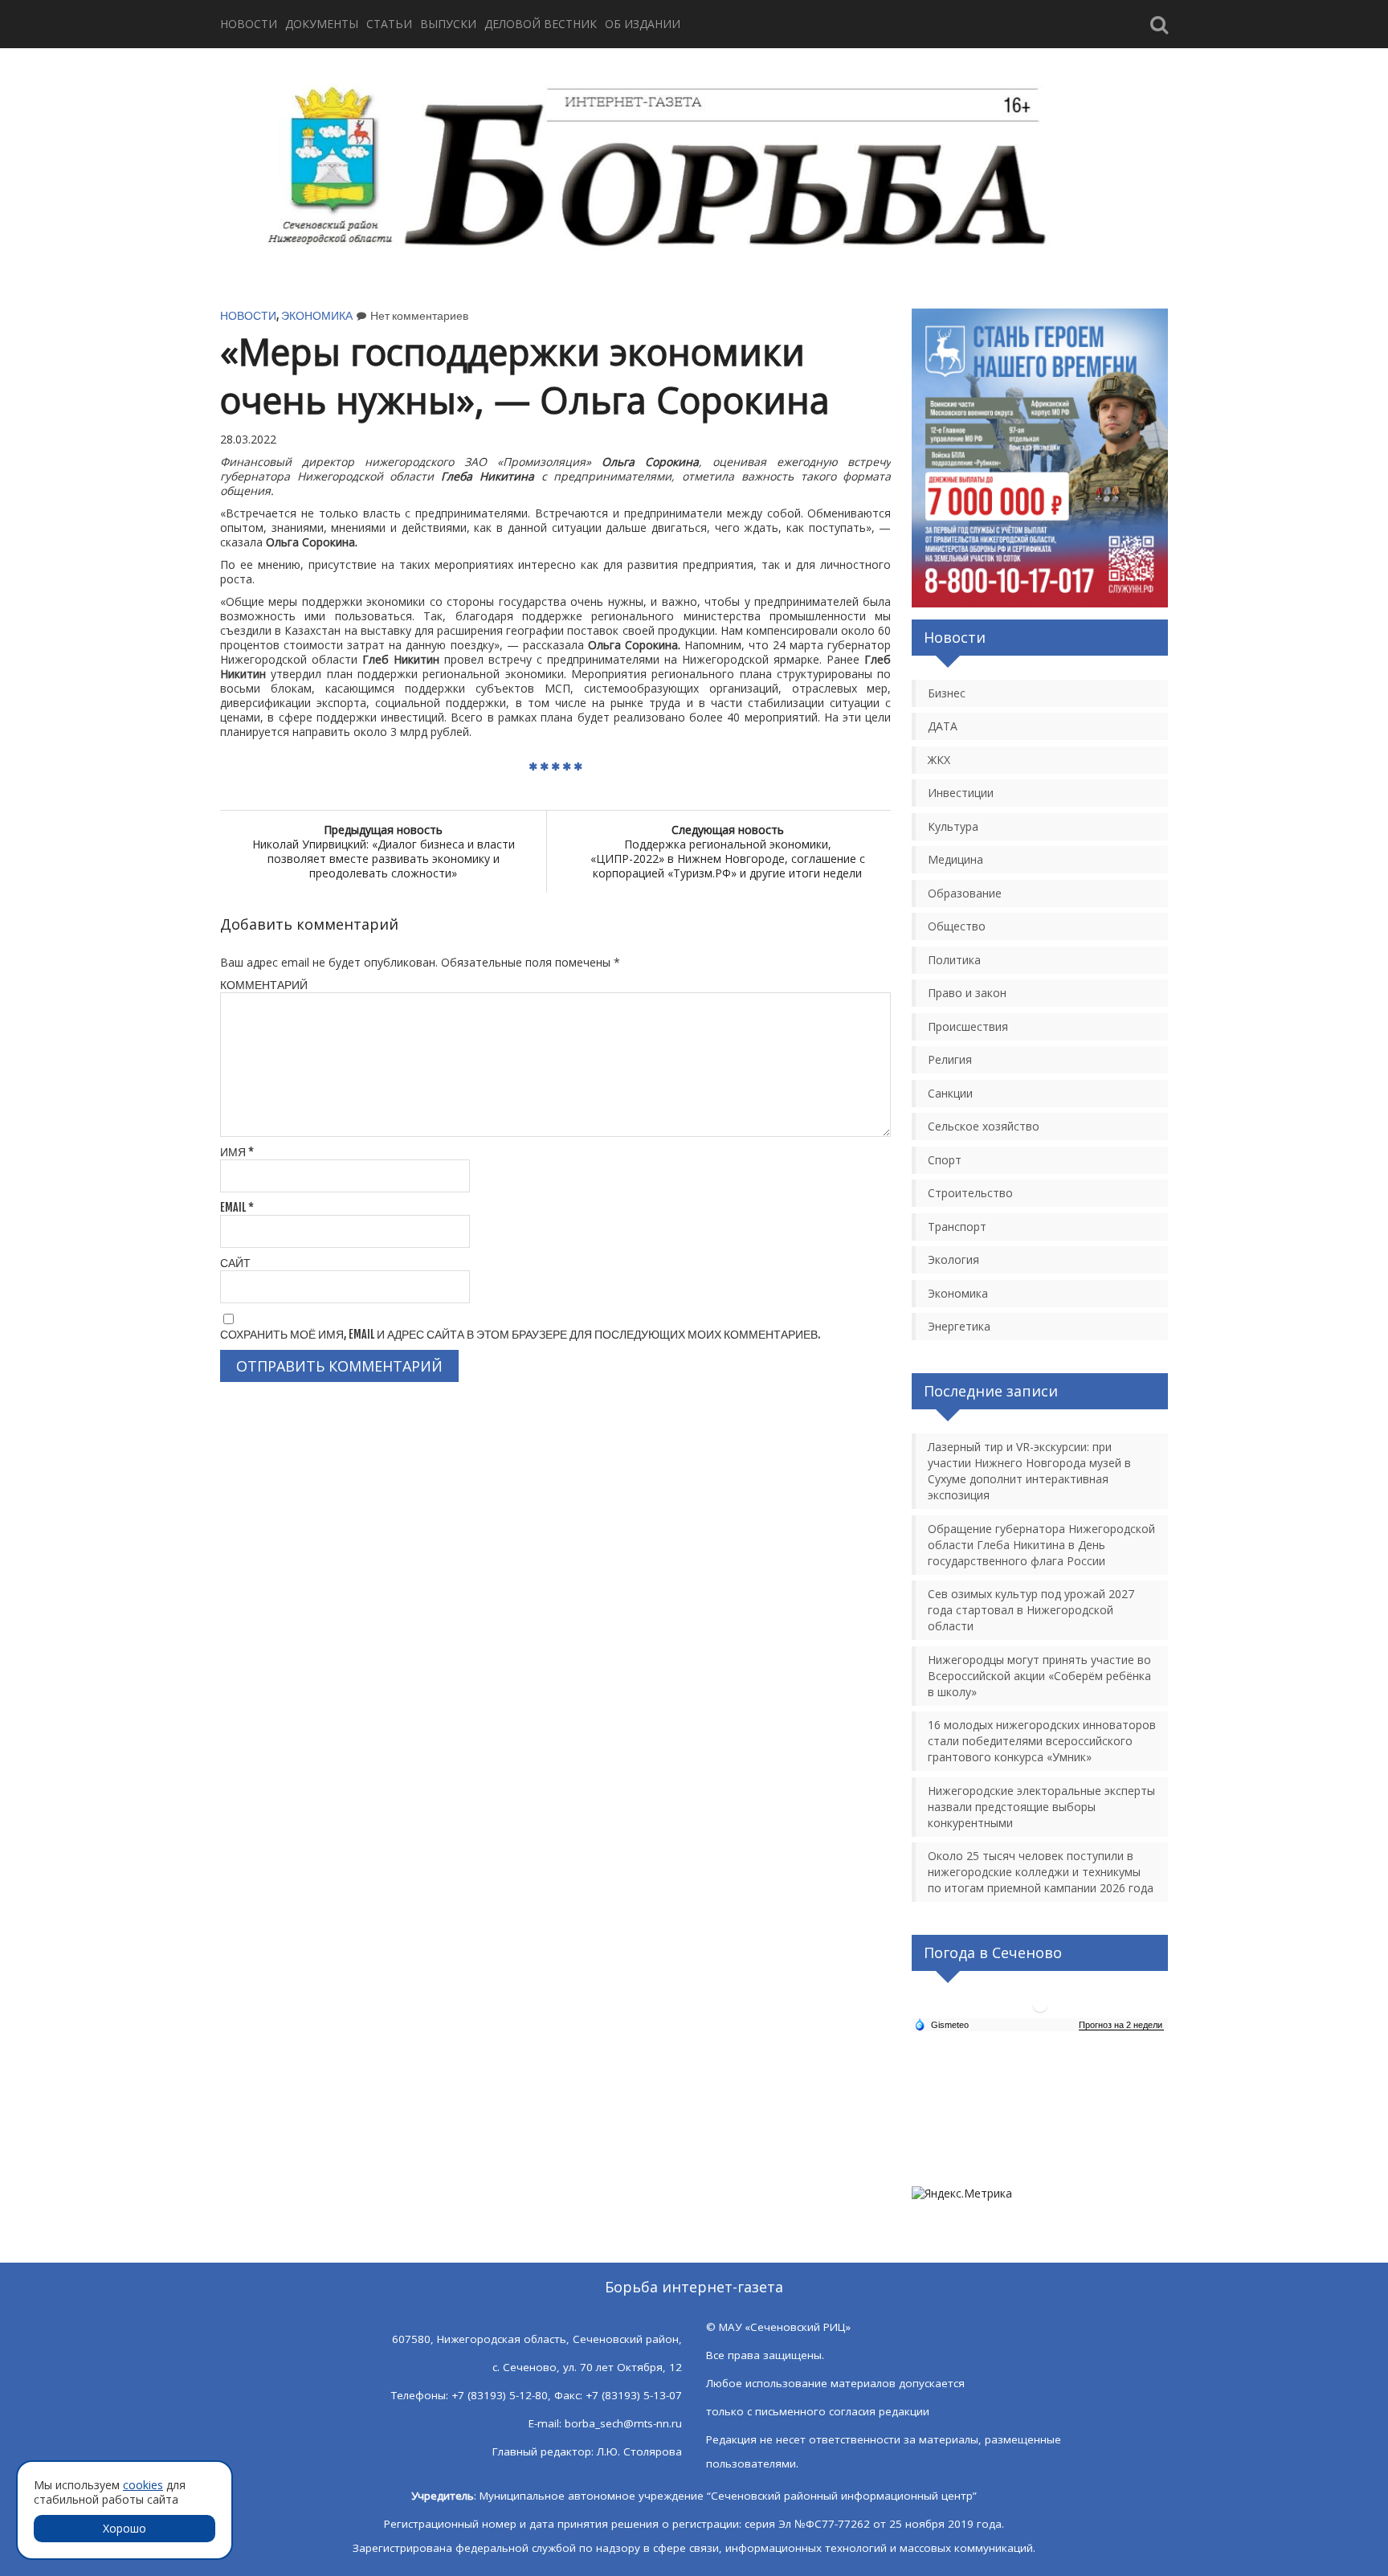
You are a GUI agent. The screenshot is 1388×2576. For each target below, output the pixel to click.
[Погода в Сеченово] (1040, 2011)
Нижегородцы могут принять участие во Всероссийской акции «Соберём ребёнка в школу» (1039, 1676)
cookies (143, 2485)
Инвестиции (961, 793)
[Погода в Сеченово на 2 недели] (1121, 2025)
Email (237, 1207)
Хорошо (125, 2528)
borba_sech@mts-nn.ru (623, 2423)
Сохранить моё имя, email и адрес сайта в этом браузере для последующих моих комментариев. (520, 1334)
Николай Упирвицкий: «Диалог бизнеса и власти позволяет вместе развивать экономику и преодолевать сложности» (384, 851)
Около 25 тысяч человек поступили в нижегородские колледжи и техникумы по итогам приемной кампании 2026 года (1041, 1872)
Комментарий (264, 985)
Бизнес (947, 693)
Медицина (955, 859)
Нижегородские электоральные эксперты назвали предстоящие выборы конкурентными (1041, 1807)
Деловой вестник (541, 24)
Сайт (235, 1263)
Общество (957, 926)
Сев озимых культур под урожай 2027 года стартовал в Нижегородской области (1031, 1610)
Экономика (317, 315)
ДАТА (943, 726)
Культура (953, 826)
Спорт (945, 1160)
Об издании (643, 24)
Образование (965, 893)
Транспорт (957, 1227)
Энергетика (959, 1326)
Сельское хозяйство (984, 1126)
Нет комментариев (419, 315)
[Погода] (941, 2024)
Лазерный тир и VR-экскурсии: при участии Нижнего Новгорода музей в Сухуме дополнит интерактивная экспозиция (1029, 1471)
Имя (237, 1152)
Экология (953, 1259)
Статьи (389, 24)
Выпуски (448, 24)
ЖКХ (939, 760)
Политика (954, 960)
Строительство (970, 1193)
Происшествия (968, 1026)
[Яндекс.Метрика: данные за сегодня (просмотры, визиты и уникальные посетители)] (962, 2194)
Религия (950, 1059)
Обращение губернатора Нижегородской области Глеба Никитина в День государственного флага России (1041, 1545)
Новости (249, 24)
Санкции (950, 1093)
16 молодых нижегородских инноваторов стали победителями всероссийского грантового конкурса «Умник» (1042, 1741)
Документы (322, 24)
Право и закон (967, 993)
